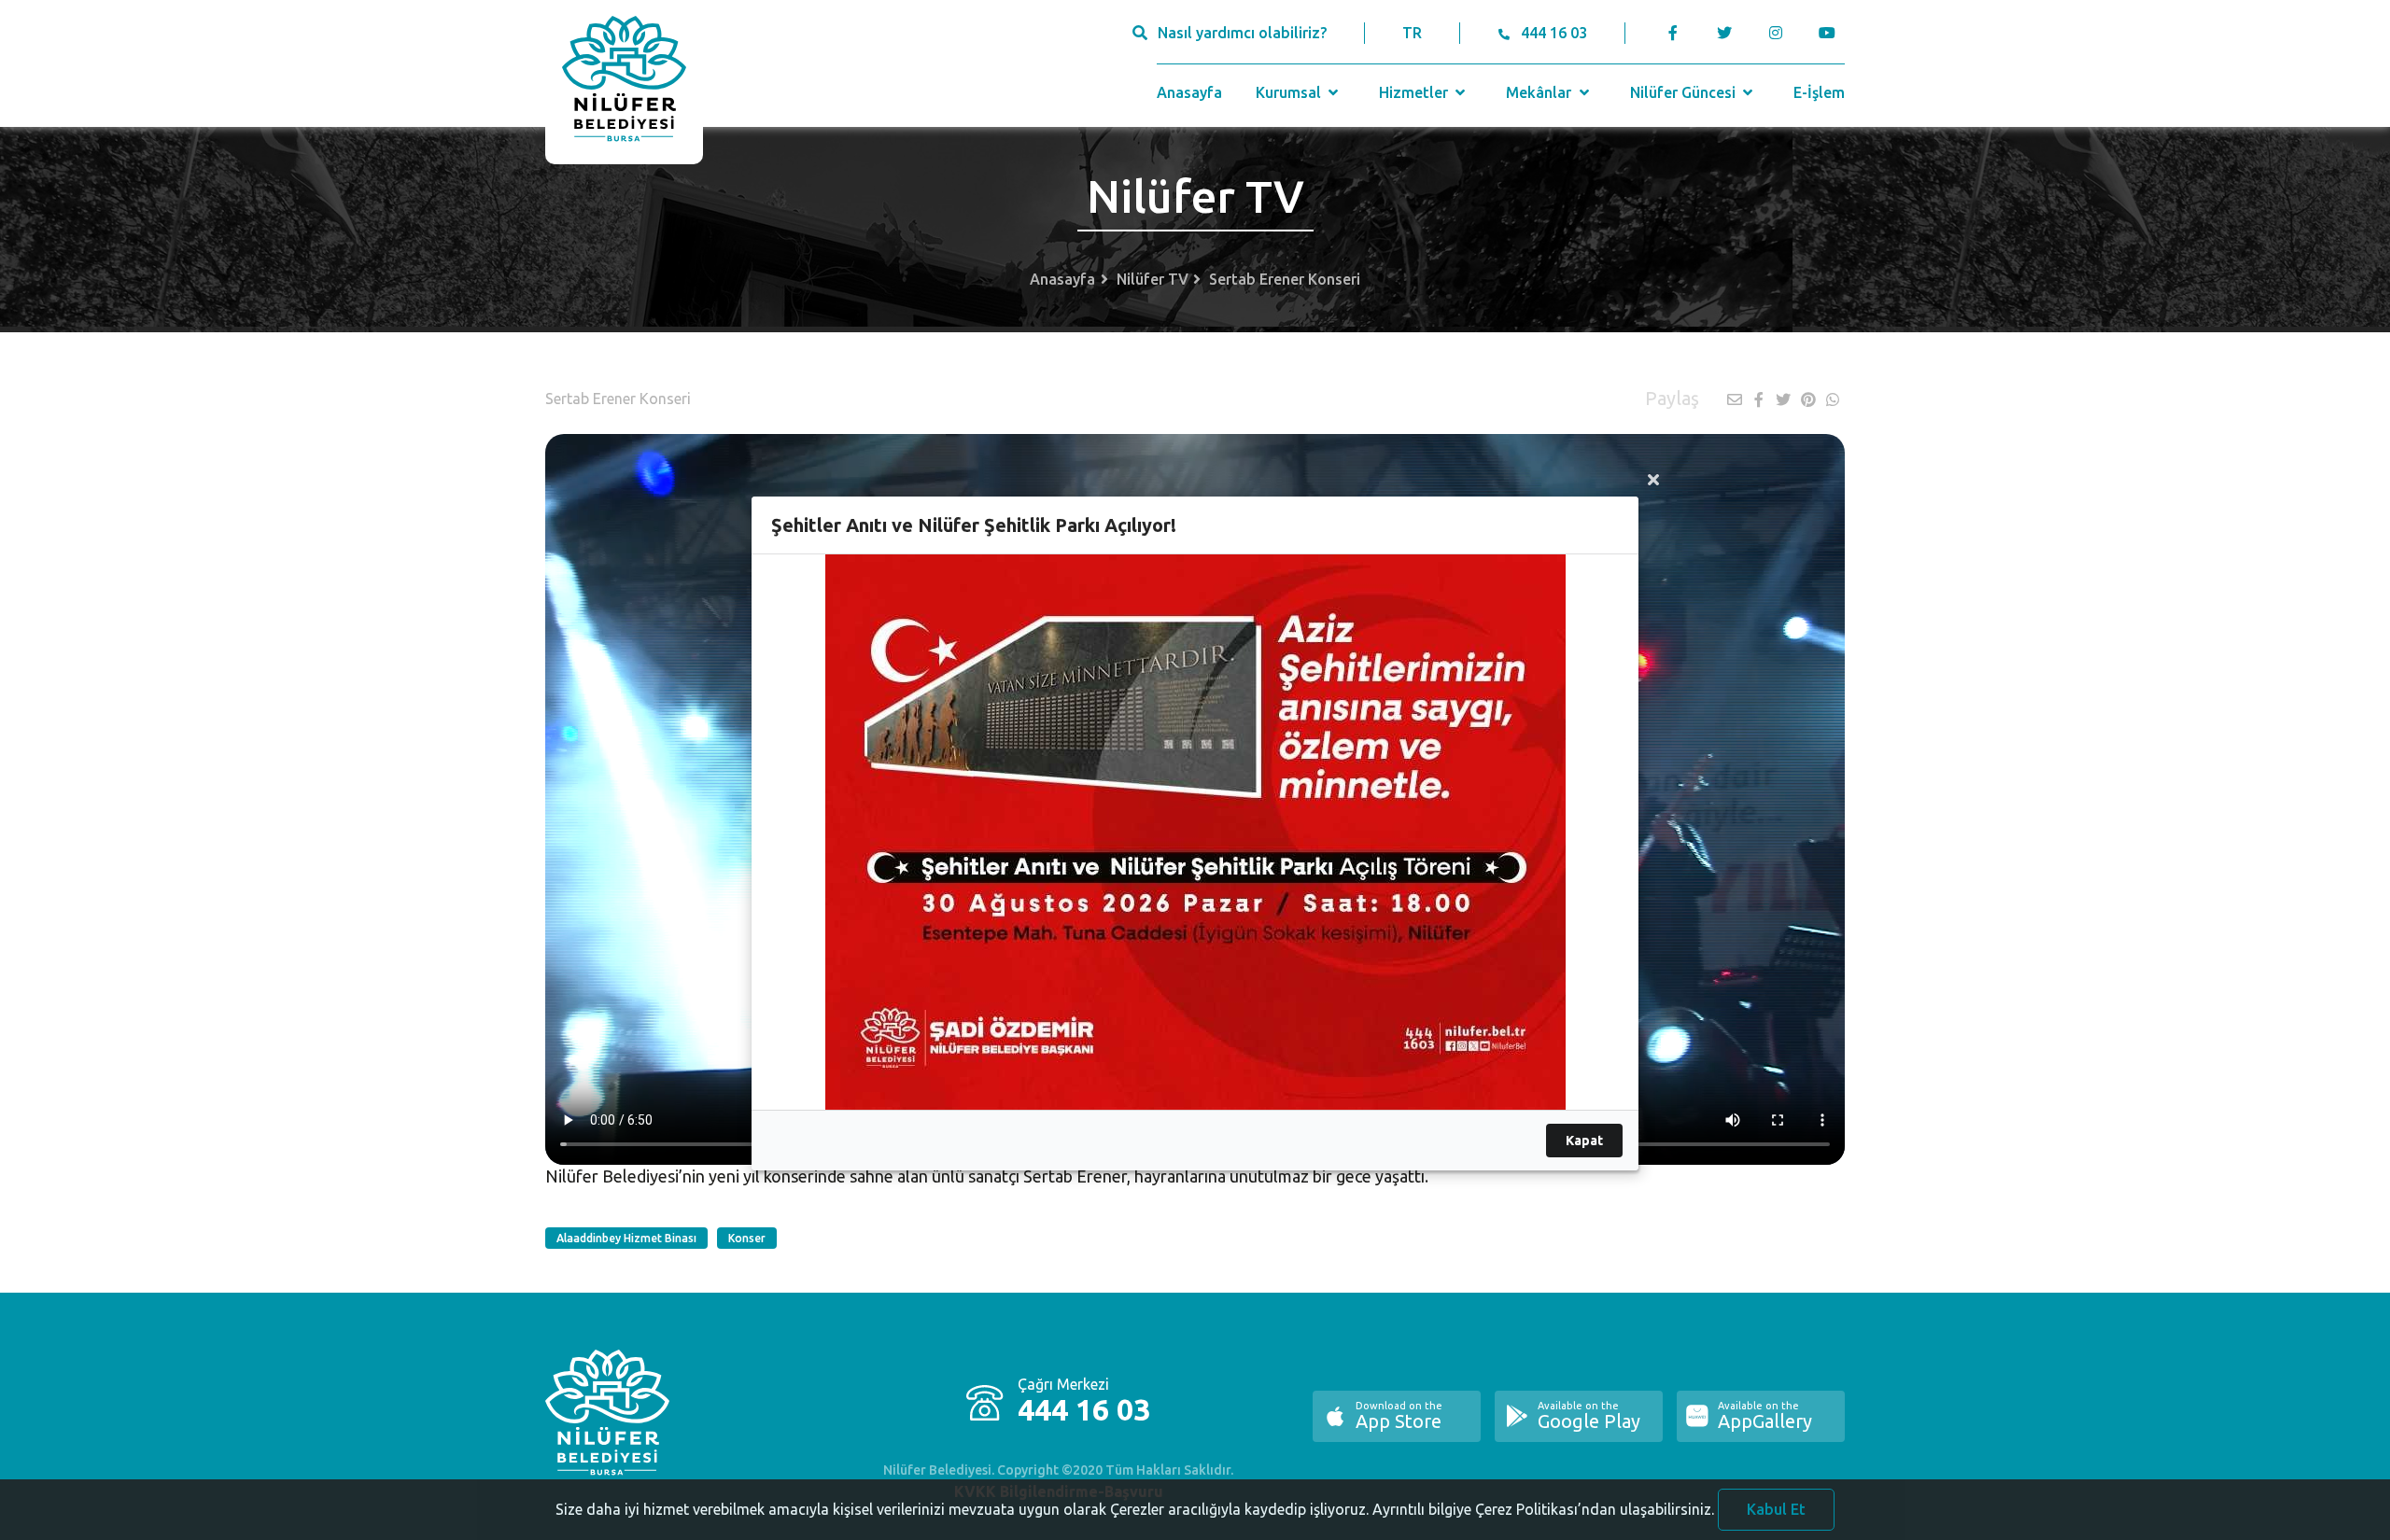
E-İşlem (1819, 92)
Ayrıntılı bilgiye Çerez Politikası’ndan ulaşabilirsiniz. (1543, 1509)
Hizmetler (1415, 92)
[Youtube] (1831, 33)
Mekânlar (1540, 92)
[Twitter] (1724, 33)
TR (1412, 33)
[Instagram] (1775, 33)
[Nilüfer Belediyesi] (624, 82)
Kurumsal (1290, 92)
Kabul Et (1776, 1509)
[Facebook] (1673, 33)
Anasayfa (1189, 92)
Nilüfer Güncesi (1685, 92)
